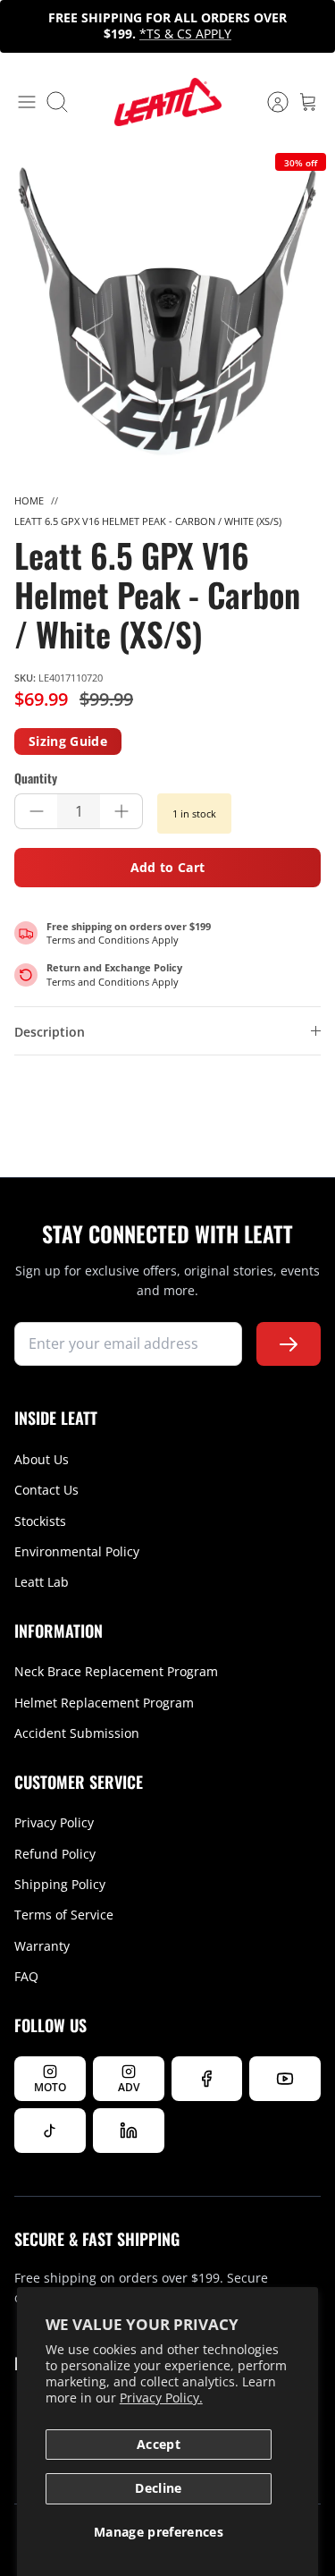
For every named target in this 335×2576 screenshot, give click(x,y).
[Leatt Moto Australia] (168, 102)
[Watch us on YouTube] (285, 2079)
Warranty (42, 1946)
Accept (159, 2444)
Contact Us (46, 1490)
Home (29, 500)
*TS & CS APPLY (185, 34)
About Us (42, 1459)
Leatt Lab (42, 1582)
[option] (167, 312)
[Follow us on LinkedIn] (129, 2131)
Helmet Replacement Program (104, 1703)
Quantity (36, 778)
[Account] (269, 102)
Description (50, 1032)
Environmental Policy (77, 1551)
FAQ (26, 1976)
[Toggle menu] (27, 102)
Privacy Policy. (161, 2398)
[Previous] (23, 26)
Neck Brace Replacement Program (116, 1671)
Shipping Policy (60, 1884)
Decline (158, 2488)
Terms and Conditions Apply (113, 940)
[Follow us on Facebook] (207, 2079)
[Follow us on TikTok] (50, 2131)
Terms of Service (64, 1915)
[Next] (312, 26)
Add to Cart (168, 867)
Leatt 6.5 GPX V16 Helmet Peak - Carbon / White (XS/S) (148, 521)
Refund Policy (55, 1854)
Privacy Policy (54, 1822)
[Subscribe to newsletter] (289, 1344)
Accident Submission (77, 1733)
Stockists (40, 1521)
